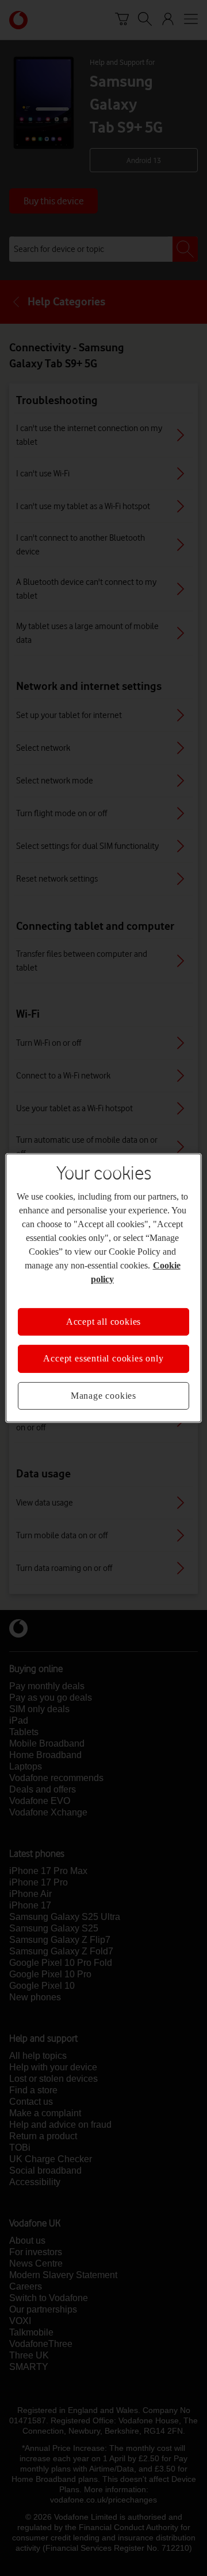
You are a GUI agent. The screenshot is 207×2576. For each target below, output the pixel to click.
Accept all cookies (103, 1322)
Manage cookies (103, 1396)
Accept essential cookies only (103, 1358)
